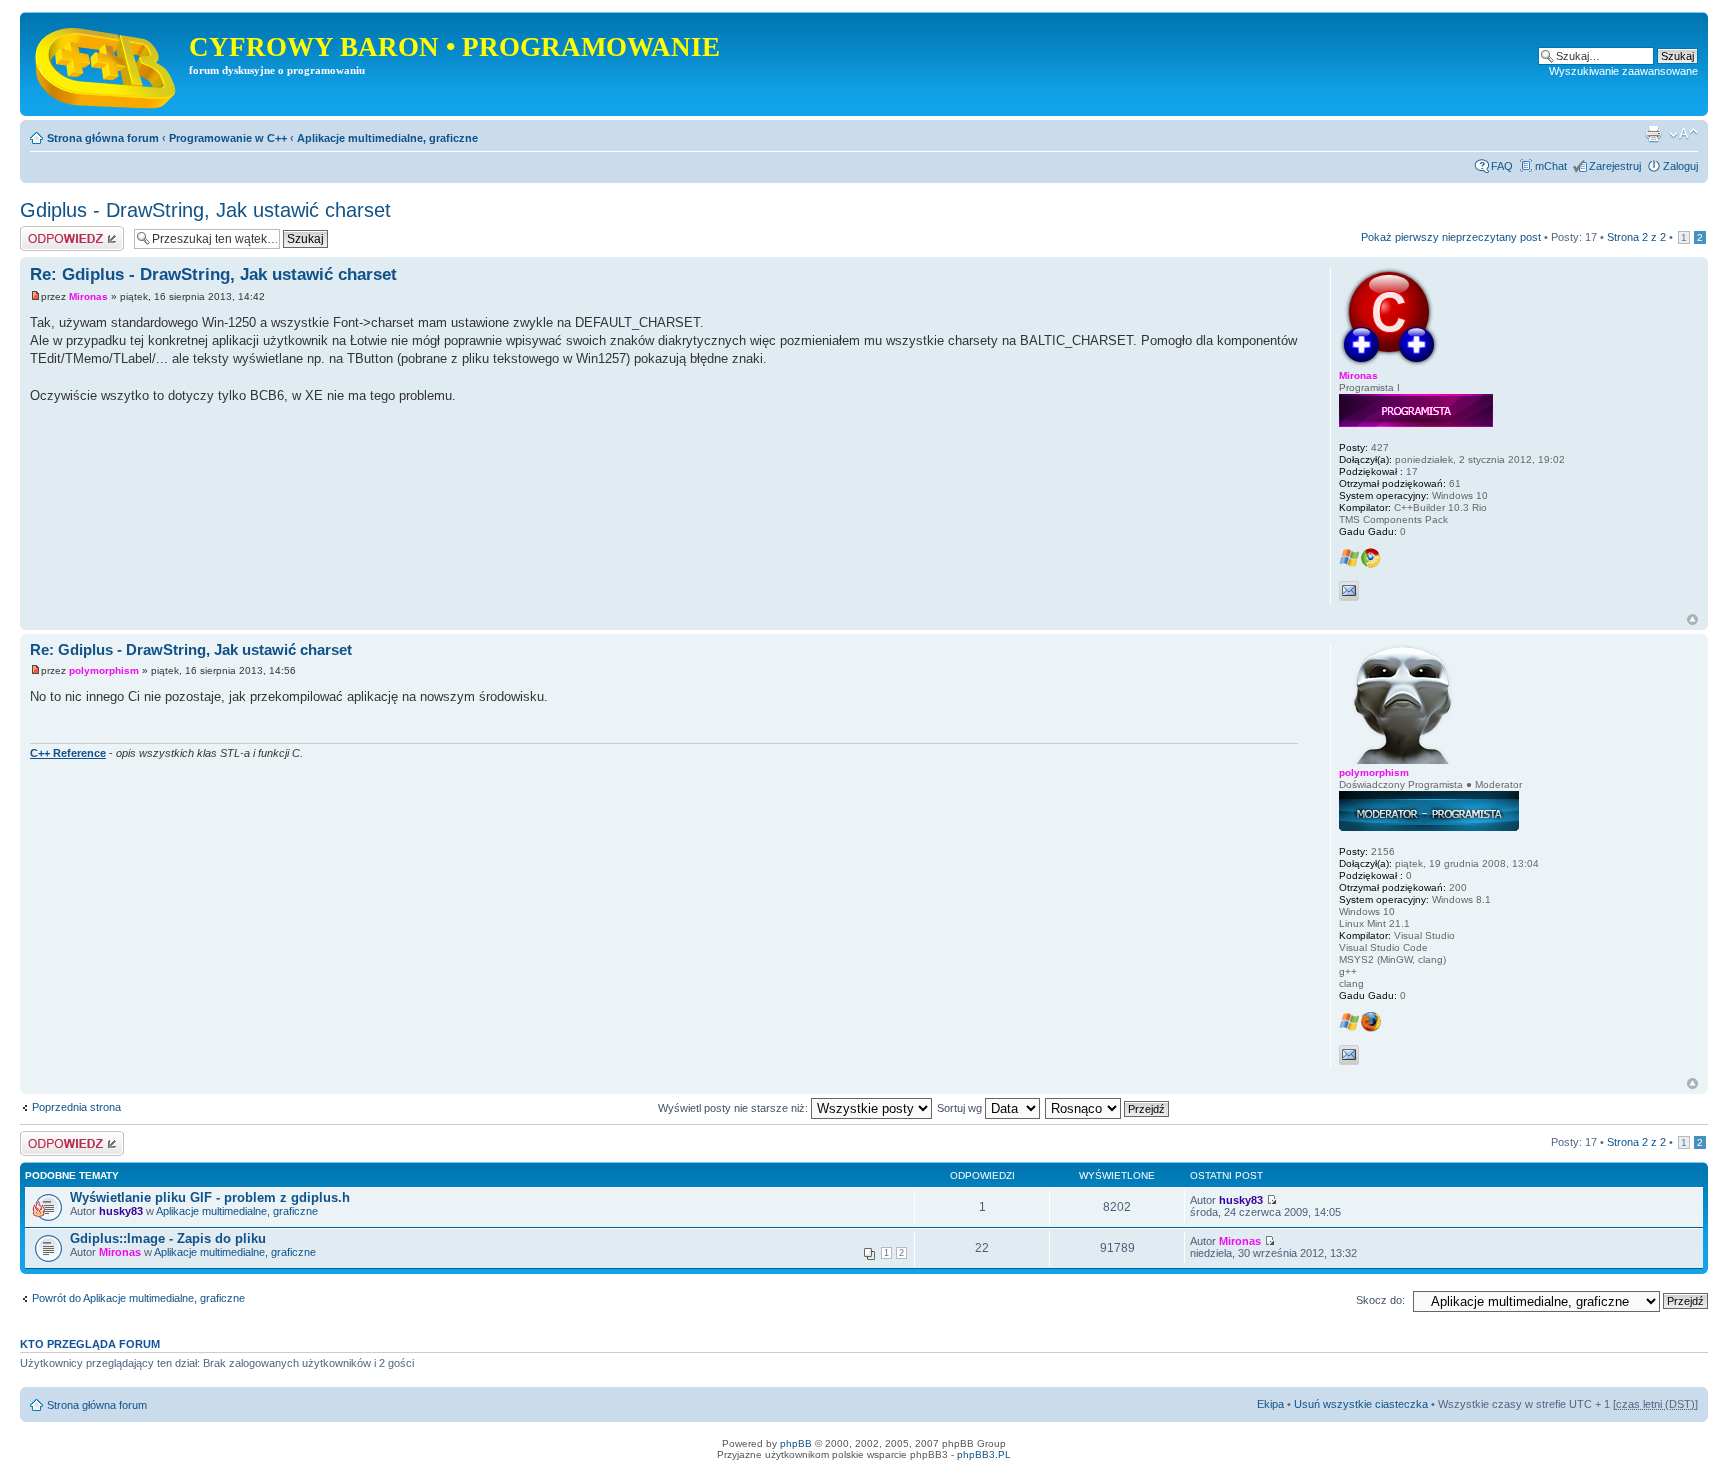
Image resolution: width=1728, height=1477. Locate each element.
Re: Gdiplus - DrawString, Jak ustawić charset (213, 274)
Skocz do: (1380, 1300)
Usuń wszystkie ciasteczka (1361, 1404)
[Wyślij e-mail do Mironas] (1349, 591)
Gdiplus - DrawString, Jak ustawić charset (205, 210)
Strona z (1636, 237)
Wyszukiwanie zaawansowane (1623, 71)
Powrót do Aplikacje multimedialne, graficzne (138, 1298)
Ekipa (1270, 1404)
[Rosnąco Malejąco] (1108, 1108)
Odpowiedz (47, 232)
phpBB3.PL (984, 1454)
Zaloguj (1680, 166)
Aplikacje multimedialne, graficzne (387, 138)
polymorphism (104, 670)
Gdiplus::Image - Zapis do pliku (168, 1238)
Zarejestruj (1615, 166)
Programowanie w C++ (228, 138)
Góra (1692, 619)
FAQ (1502, 166)
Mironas (88, 296)
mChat (1551, 166)
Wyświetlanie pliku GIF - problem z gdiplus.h (210, 1197)
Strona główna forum (103, 138)
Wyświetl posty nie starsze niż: (734, 1108)
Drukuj (1653, 134)
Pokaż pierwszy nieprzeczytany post (1451, 237)
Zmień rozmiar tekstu (1683, 134)
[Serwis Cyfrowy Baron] (107, 64)
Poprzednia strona (76, 1107)
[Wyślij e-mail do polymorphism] (1349, 1055)
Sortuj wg (961, 1108)
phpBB (796, 1443)
